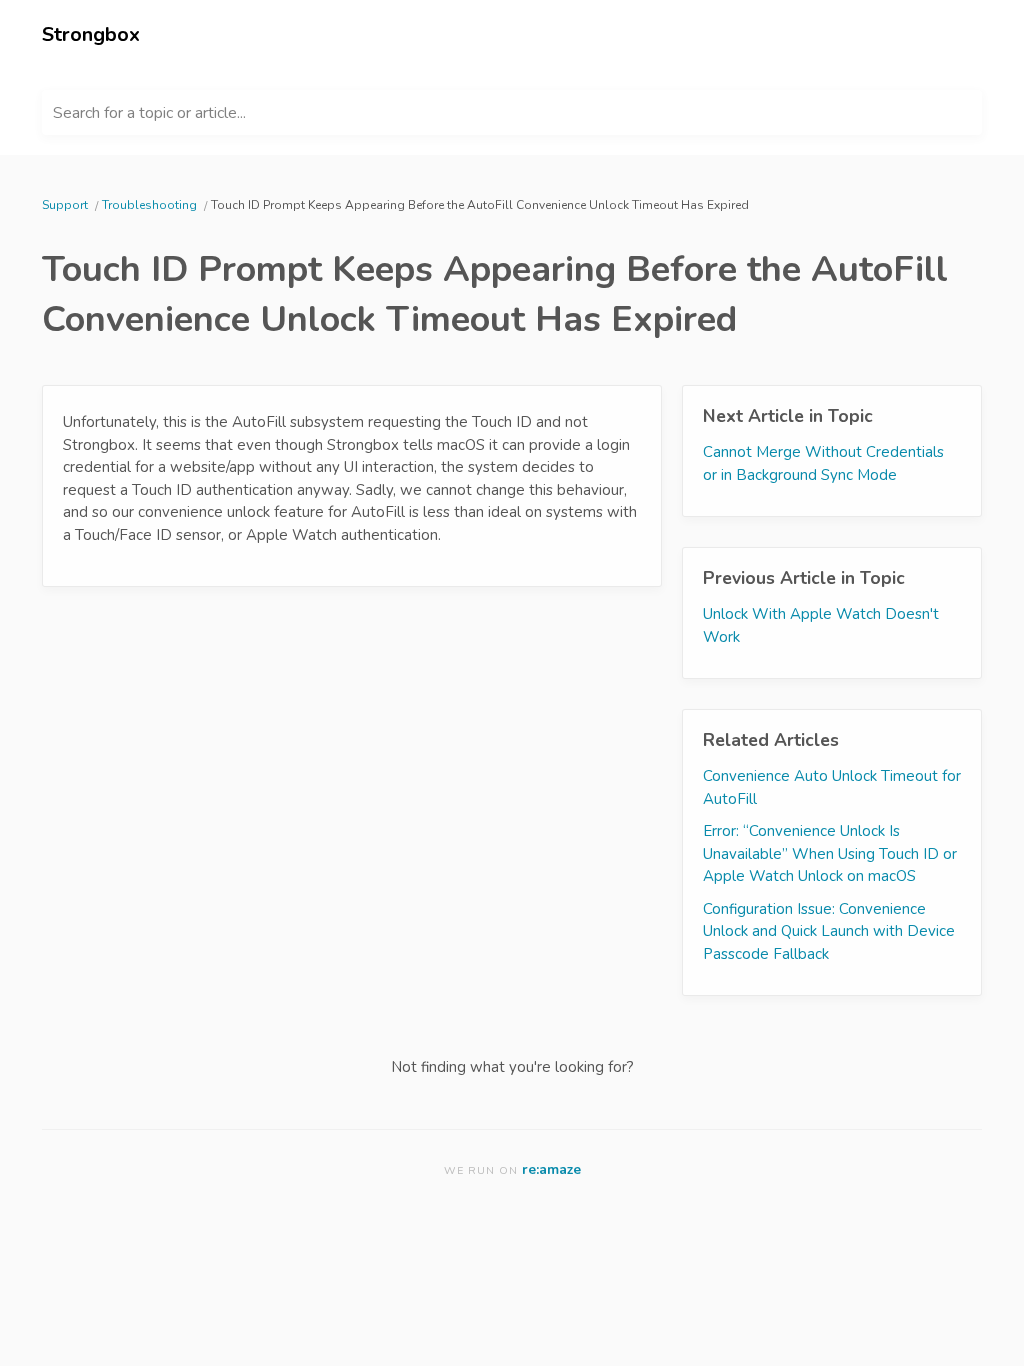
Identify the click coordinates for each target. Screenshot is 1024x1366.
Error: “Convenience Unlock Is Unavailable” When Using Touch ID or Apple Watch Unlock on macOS (830, 853)
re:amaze (551, 1169)
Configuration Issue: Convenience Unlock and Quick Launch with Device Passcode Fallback (829, 931)
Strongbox (91, 34)
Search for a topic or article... (149, 113)
